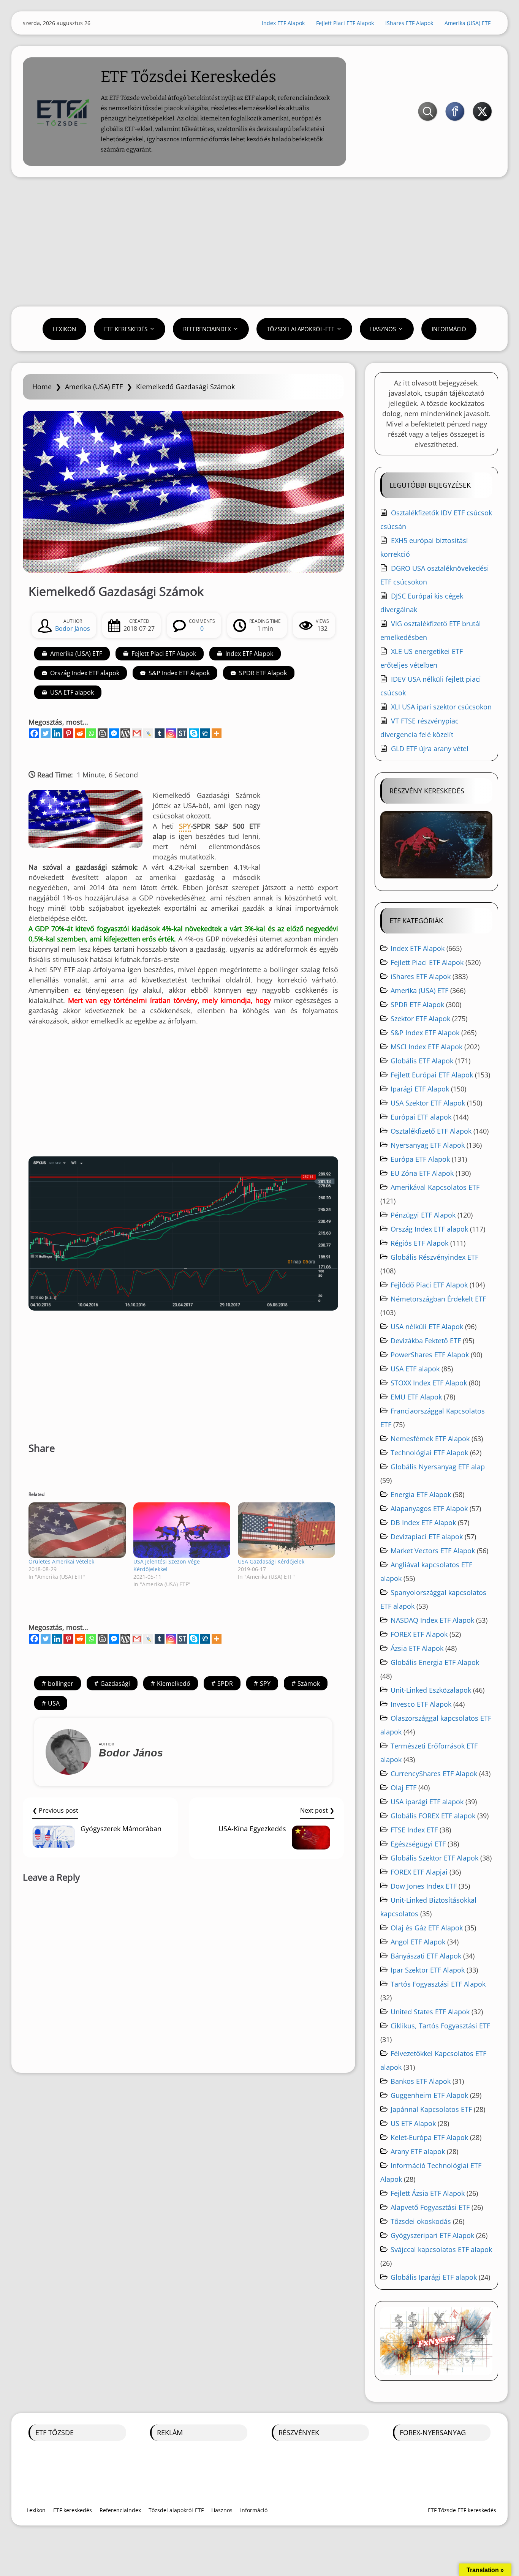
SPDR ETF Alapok (263, 673)
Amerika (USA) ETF (468, 23)
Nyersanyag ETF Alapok (428, 1145)
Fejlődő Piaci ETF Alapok (429, 1285)
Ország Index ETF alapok (85, 673)
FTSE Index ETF (414, 1830)
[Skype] (194, 733)
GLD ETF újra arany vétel (430, 749)
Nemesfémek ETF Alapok (430, 1439)
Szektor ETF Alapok (420, 1019)
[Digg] (205, 733)
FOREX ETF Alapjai (419, 1872)
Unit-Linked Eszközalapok (431, 1690)
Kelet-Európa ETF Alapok (429, 2137)
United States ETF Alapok (430, 2012)
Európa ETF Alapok (420, 1159)
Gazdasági (115, 1684)
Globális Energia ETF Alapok (435, 1662)
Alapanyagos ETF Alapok (429, 1508)
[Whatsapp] (91, 733)
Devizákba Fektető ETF (426, 1341)
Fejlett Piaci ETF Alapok (345, 23)
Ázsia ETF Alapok (417, 1648)
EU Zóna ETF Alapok (422, 1173)
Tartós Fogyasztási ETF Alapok (438, 1984)
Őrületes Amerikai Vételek (61, 1561)
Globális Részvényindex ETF (434, 1257)
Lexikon (64, 329)
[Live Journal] (148, 733)
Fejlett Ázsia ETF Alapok (428, 2193)
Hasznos (383, 329)
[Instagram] (171, 733)
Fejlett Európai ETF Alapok (432, 1075)
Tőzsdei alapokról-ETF (301, 329)
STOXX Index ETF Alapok (429, 1383)
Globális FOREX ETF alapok (433, 1816)
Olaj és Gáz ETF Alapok (427, 1928)
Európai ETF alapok (421, 1117)
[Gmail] (137, 733)
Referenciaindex (207, 329)
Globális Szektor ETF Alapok (434, 1858)
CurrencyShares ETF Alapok (434, 1774)
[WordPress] (125, 733)
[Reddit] (80, 733)
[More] (217, 733)
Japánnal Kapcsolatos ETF (431, 2109)
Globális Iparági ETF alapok (434, 2277)
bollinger (61, 1684)
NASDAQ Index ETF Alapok (432, 1620)
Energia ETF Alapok (421, 1494)
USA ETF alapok (72, 692)
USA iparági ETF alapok (427, 1802)
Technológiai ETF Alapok (429, 1453)
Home (42, 387)
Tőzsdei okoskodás (421, 2221)
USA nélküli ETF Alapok (427, 1327)
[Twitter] (46, 733)
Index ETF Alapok (283, 23)
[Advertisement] (259, 242)
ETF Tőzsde (55, 2432)
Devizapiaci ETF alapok (427, 1537)
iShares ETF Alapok (409, 23)
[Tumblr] (160, 733)
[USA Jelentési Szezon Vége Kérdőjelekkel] (182, 1530)
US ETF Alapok (413, 2123)
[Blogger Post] (103, 733)
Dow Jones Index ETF (424, 1886)
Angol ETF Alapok (418, 1942)
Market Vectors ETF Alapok (433, 1551)
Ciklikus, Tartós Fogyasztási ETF (440, 2026)
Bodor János (73, 629)
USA (54, 1703)
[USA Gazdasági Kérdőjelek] (286, 1530)
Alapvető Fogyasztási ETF (430, 2207)
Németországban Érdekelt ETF (438, 1299)
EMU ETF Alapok (416, 1397)
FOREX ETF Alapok (419, 1634)
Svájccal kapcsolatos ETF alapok (441, 2249)
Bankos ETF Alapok (421, 2081)
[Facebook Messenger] (114, 733)
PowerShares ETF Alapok (430, 1355)
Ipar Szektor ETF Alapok (428, 1970)
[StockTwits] (182, 733)
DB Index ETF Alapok (423, 1523)
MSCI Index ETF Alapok (426, 1047)
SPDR (225, 1684)
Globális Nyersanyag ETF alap (438, 1467)
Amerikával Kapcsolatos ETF (435, 1187)
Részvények (299, 2432)
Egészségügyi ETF (418, 1844)
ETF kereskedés (126, 329)
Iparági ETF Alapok (420, 1089)
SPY (265, 1684)
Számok (309, 1684)
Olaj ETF (403, 1788)
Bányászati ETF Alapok (426, 1956)
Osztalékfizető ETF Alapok (431, 1131)
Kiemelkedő (174, 1684)
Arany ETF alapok (418, 2151)
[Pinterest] (68, 733)
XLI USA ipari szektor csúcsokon (441, 707)
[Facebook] (34, 733)
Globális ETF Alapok (422, 1061)
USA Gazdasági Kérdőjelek (271, 1561)
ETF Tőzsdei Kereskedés (188, 77)
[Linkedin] (57, 733)
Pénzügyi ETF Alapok (423, 1215)
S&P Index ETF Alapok (179, 673)
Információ (449, 329)
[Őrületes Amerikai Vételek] (77, 1530)
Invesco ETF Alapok (421, 1704)
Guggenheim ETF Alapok (429, 2095)
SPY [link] (185, 826)
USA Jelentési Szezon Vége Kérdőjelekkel (167, 1565)
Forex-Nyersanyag (433, 2432)
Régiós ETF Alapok (419, 1243)
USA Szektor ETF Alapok (428, 1103)
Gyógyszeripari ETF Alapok (432, 2235)
